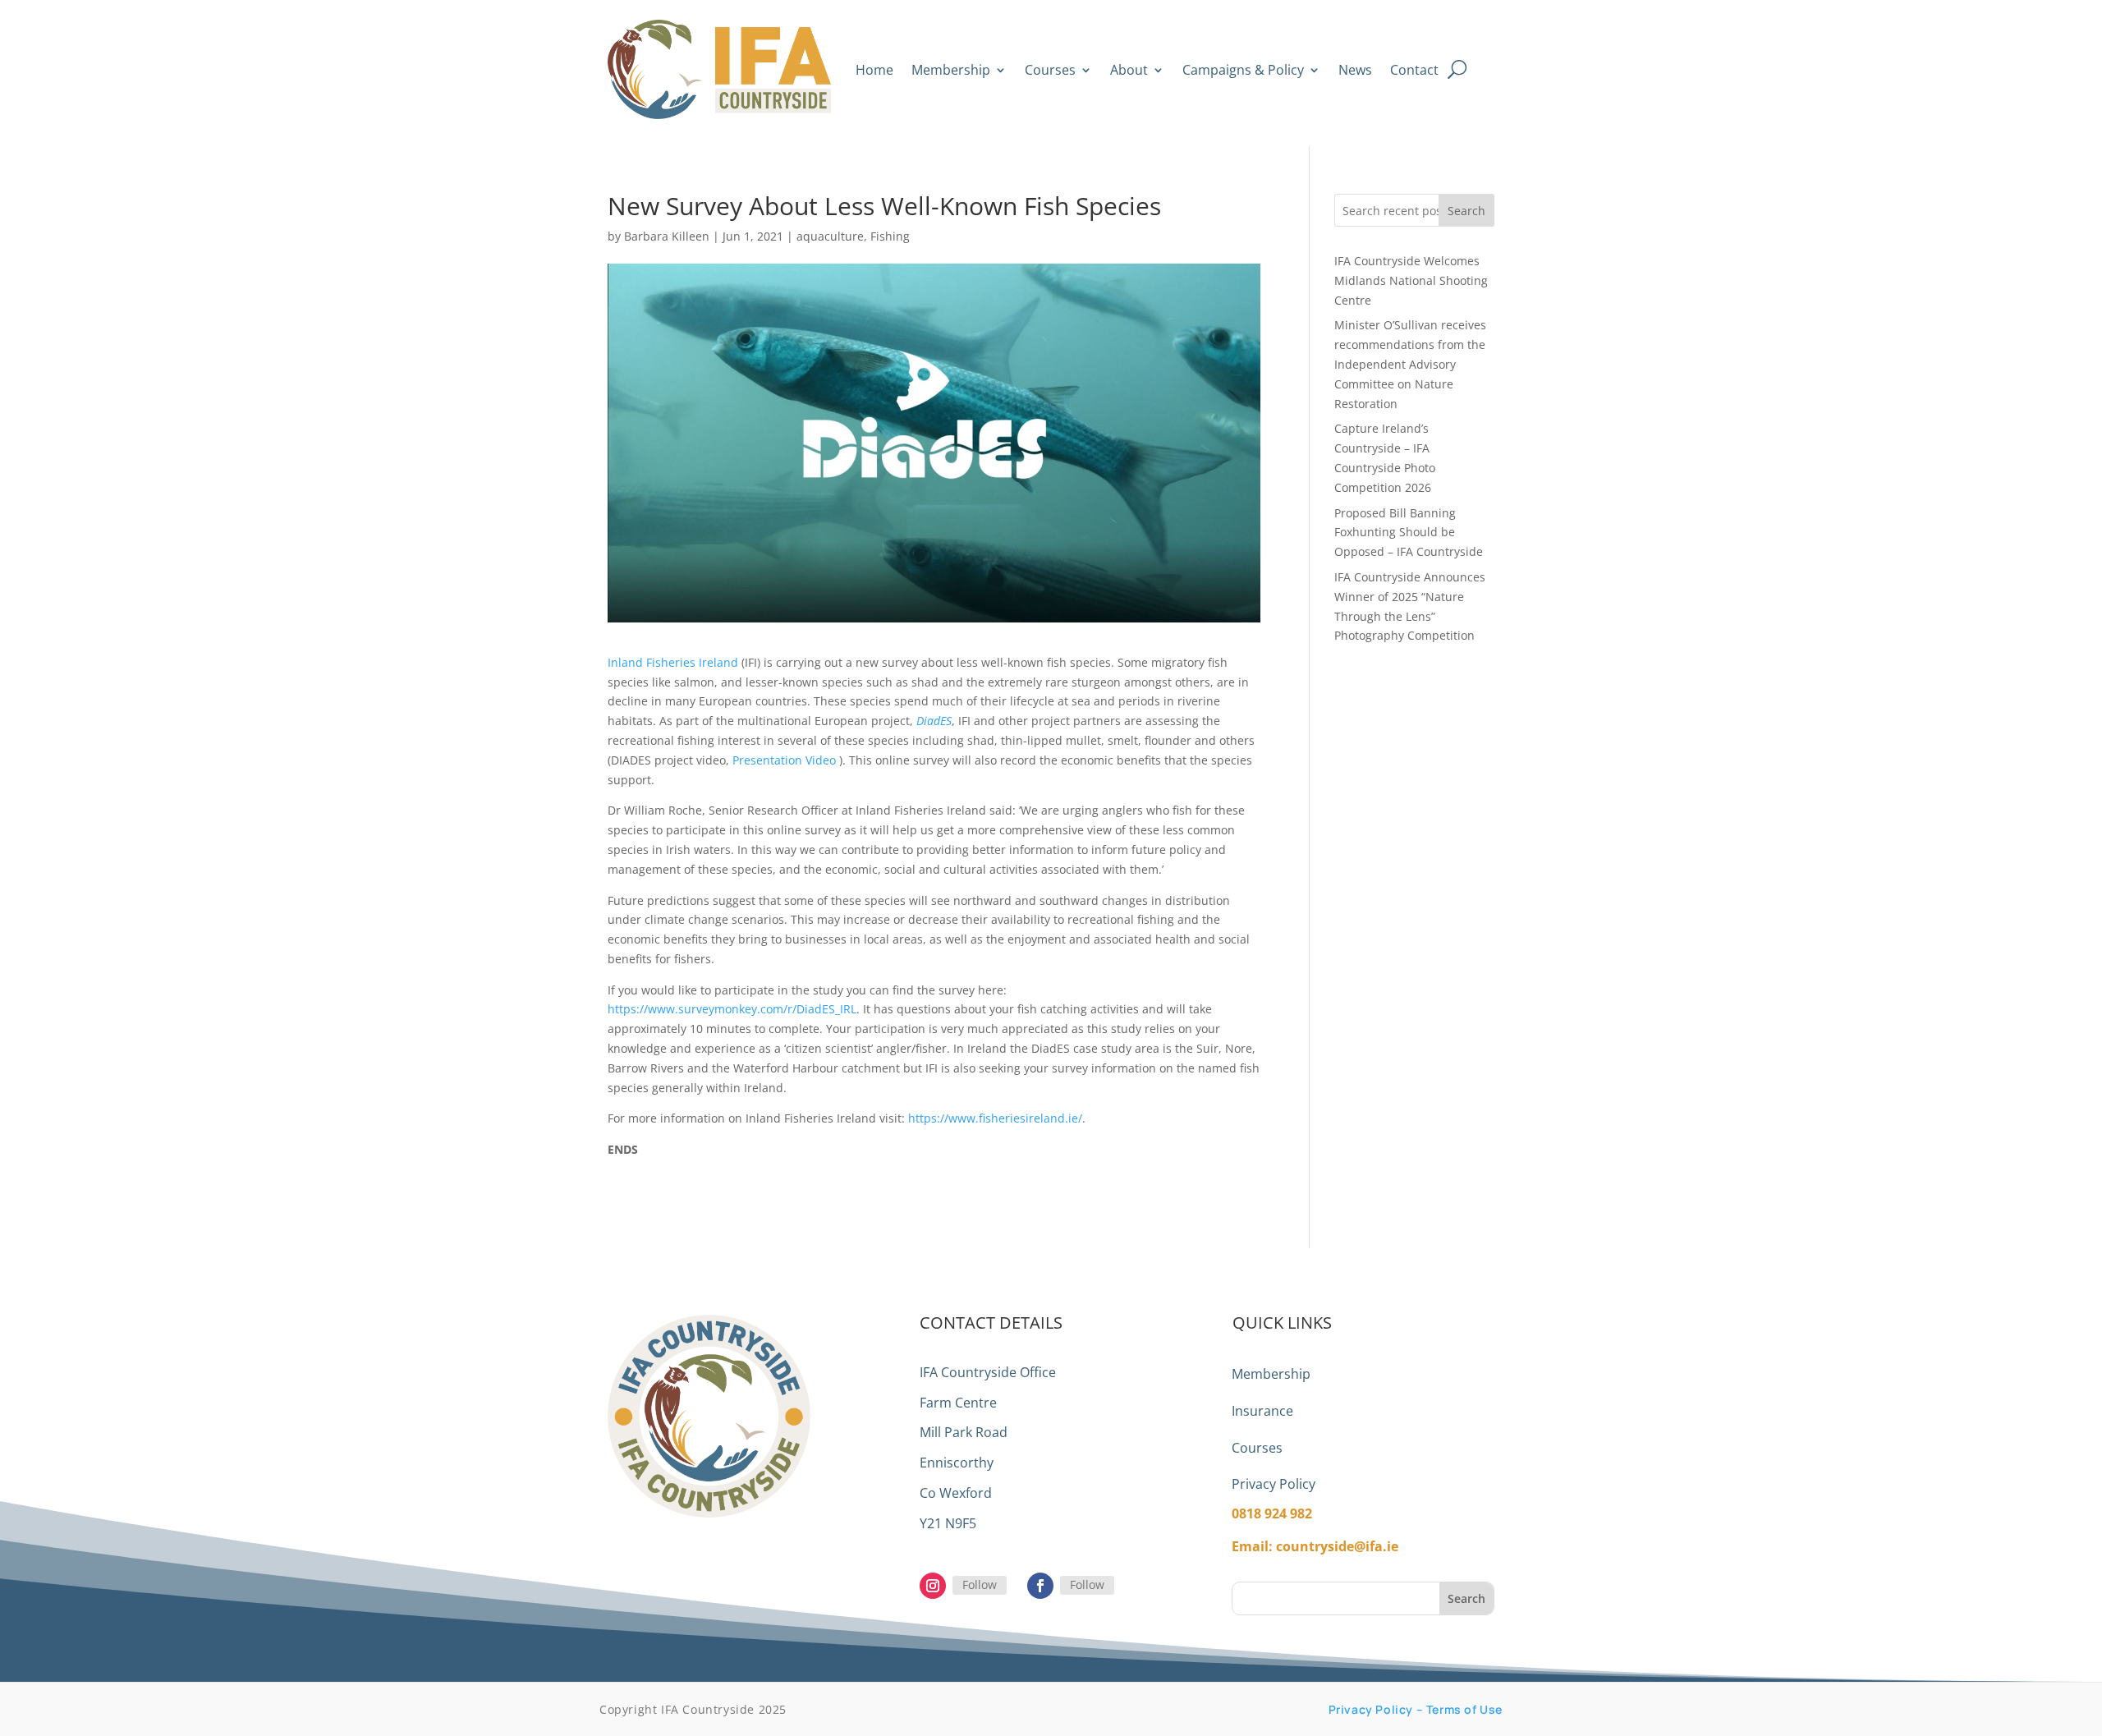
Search (1466, 211)
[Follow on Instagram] (933, 1586)
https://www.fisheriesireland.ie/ (995, 1118)
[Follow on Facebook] (1040, 1586)
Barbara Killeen (667, 236)
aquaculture (830, 236)
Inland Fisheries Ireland (673, 662)
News (1355, 70)
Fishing (890, 236)
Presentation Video (784, 760)
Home (874, 70)
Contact (1414, 70)
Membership (951, 70)
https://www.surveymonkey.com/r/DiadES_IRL (732, 1009)
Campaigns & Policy (1243, 70)
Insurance (1262, 1411)
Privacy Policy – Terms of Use (1416, 1709)
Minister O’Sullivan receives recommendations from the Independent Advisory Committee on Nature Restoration (1410, 364)
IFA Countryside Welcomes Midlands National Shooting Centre (1411, 280)
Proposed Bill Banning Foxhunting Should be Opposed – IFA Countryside (1409, 533)
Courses (1050, 70)
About (1129, 70)
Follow (980, 1584)
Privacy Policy (1274, 1484)
